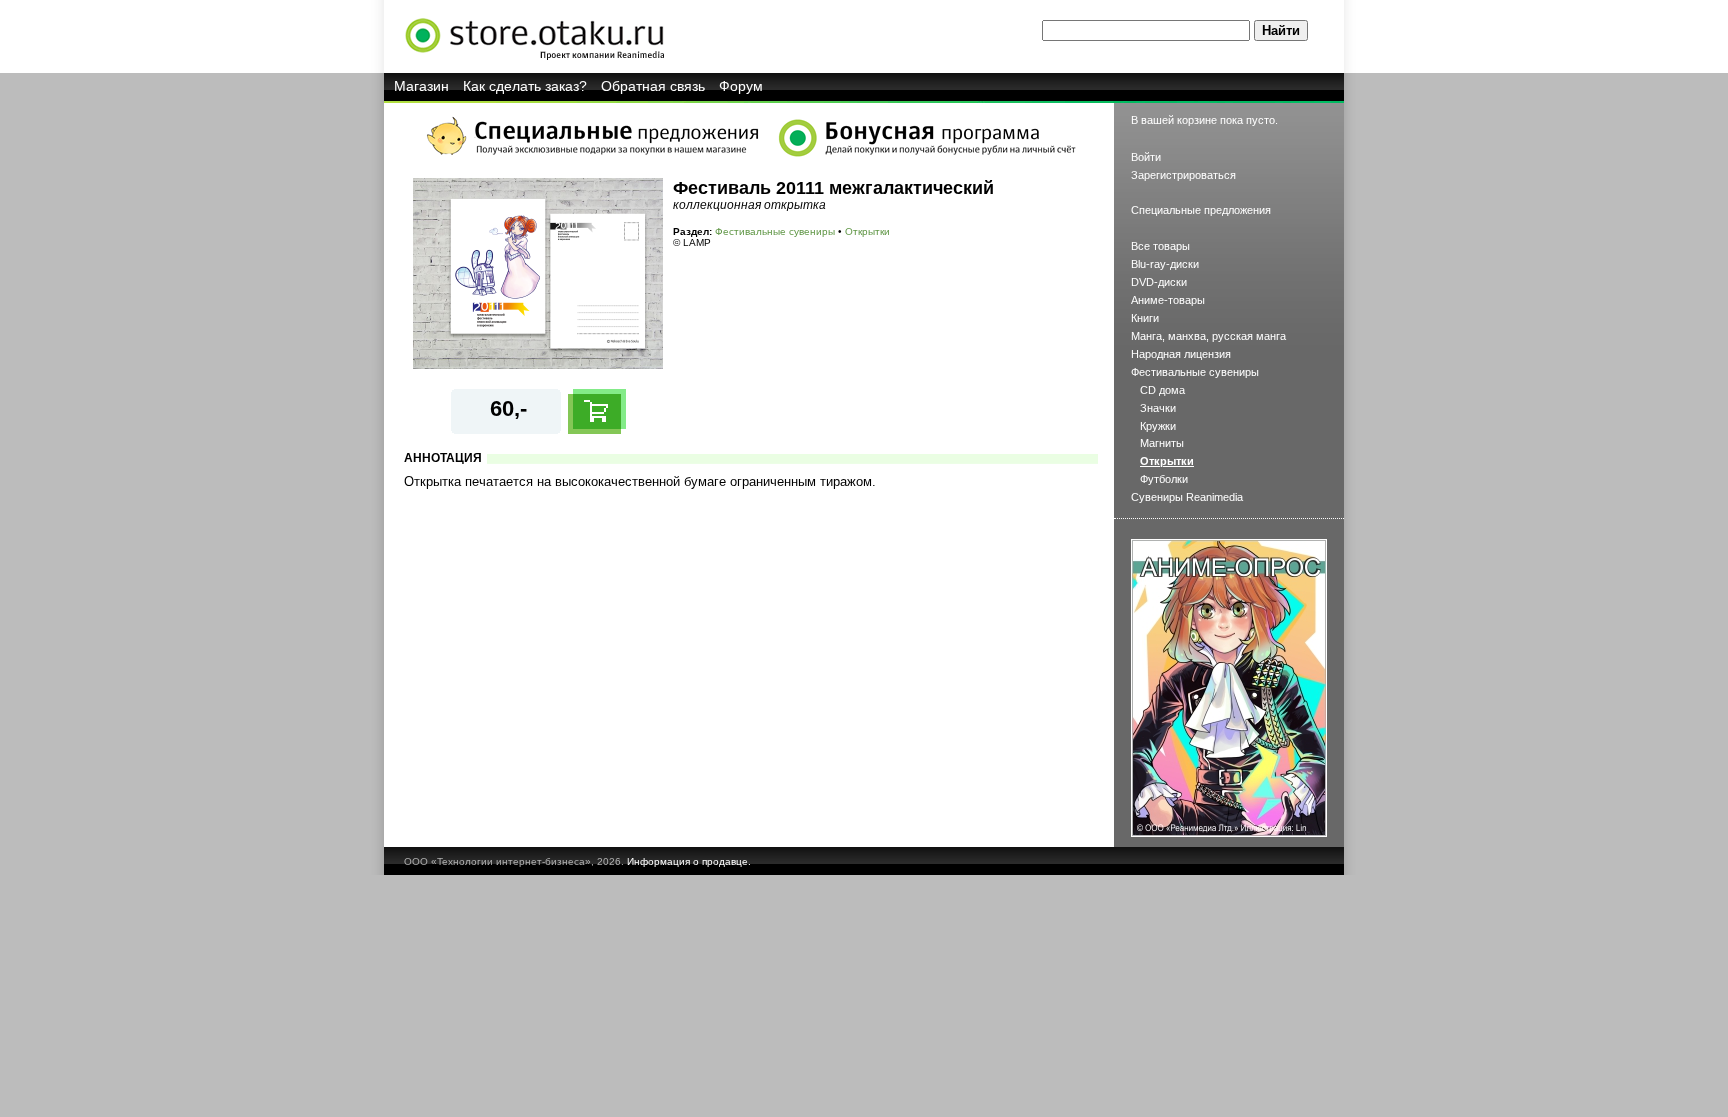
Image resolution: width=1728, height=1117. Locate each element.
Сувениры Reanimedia (1187, 497)
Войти (1146, 157)
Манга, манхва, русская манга (1208, 336)
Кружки (1158, 426)
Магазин (421, 86)
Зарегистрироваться (1183, 175)
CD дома (1162, 390)
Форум (741, 86)
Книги (1145, 318)
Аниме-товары (1168, 300)
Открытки (867, 231)
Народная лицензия (1181, 354)
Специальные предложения (1201, 210)
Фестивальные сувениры (775, 231)
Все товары (1160, 246)
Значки (1158, 408)
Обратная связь (653, 86)
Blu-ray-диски (1165, 264)
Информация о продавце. (689, 861)
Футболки (1164, 479)
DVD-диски (1159, 282)
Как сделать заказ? (525, 86)
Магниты (1162, 443)
